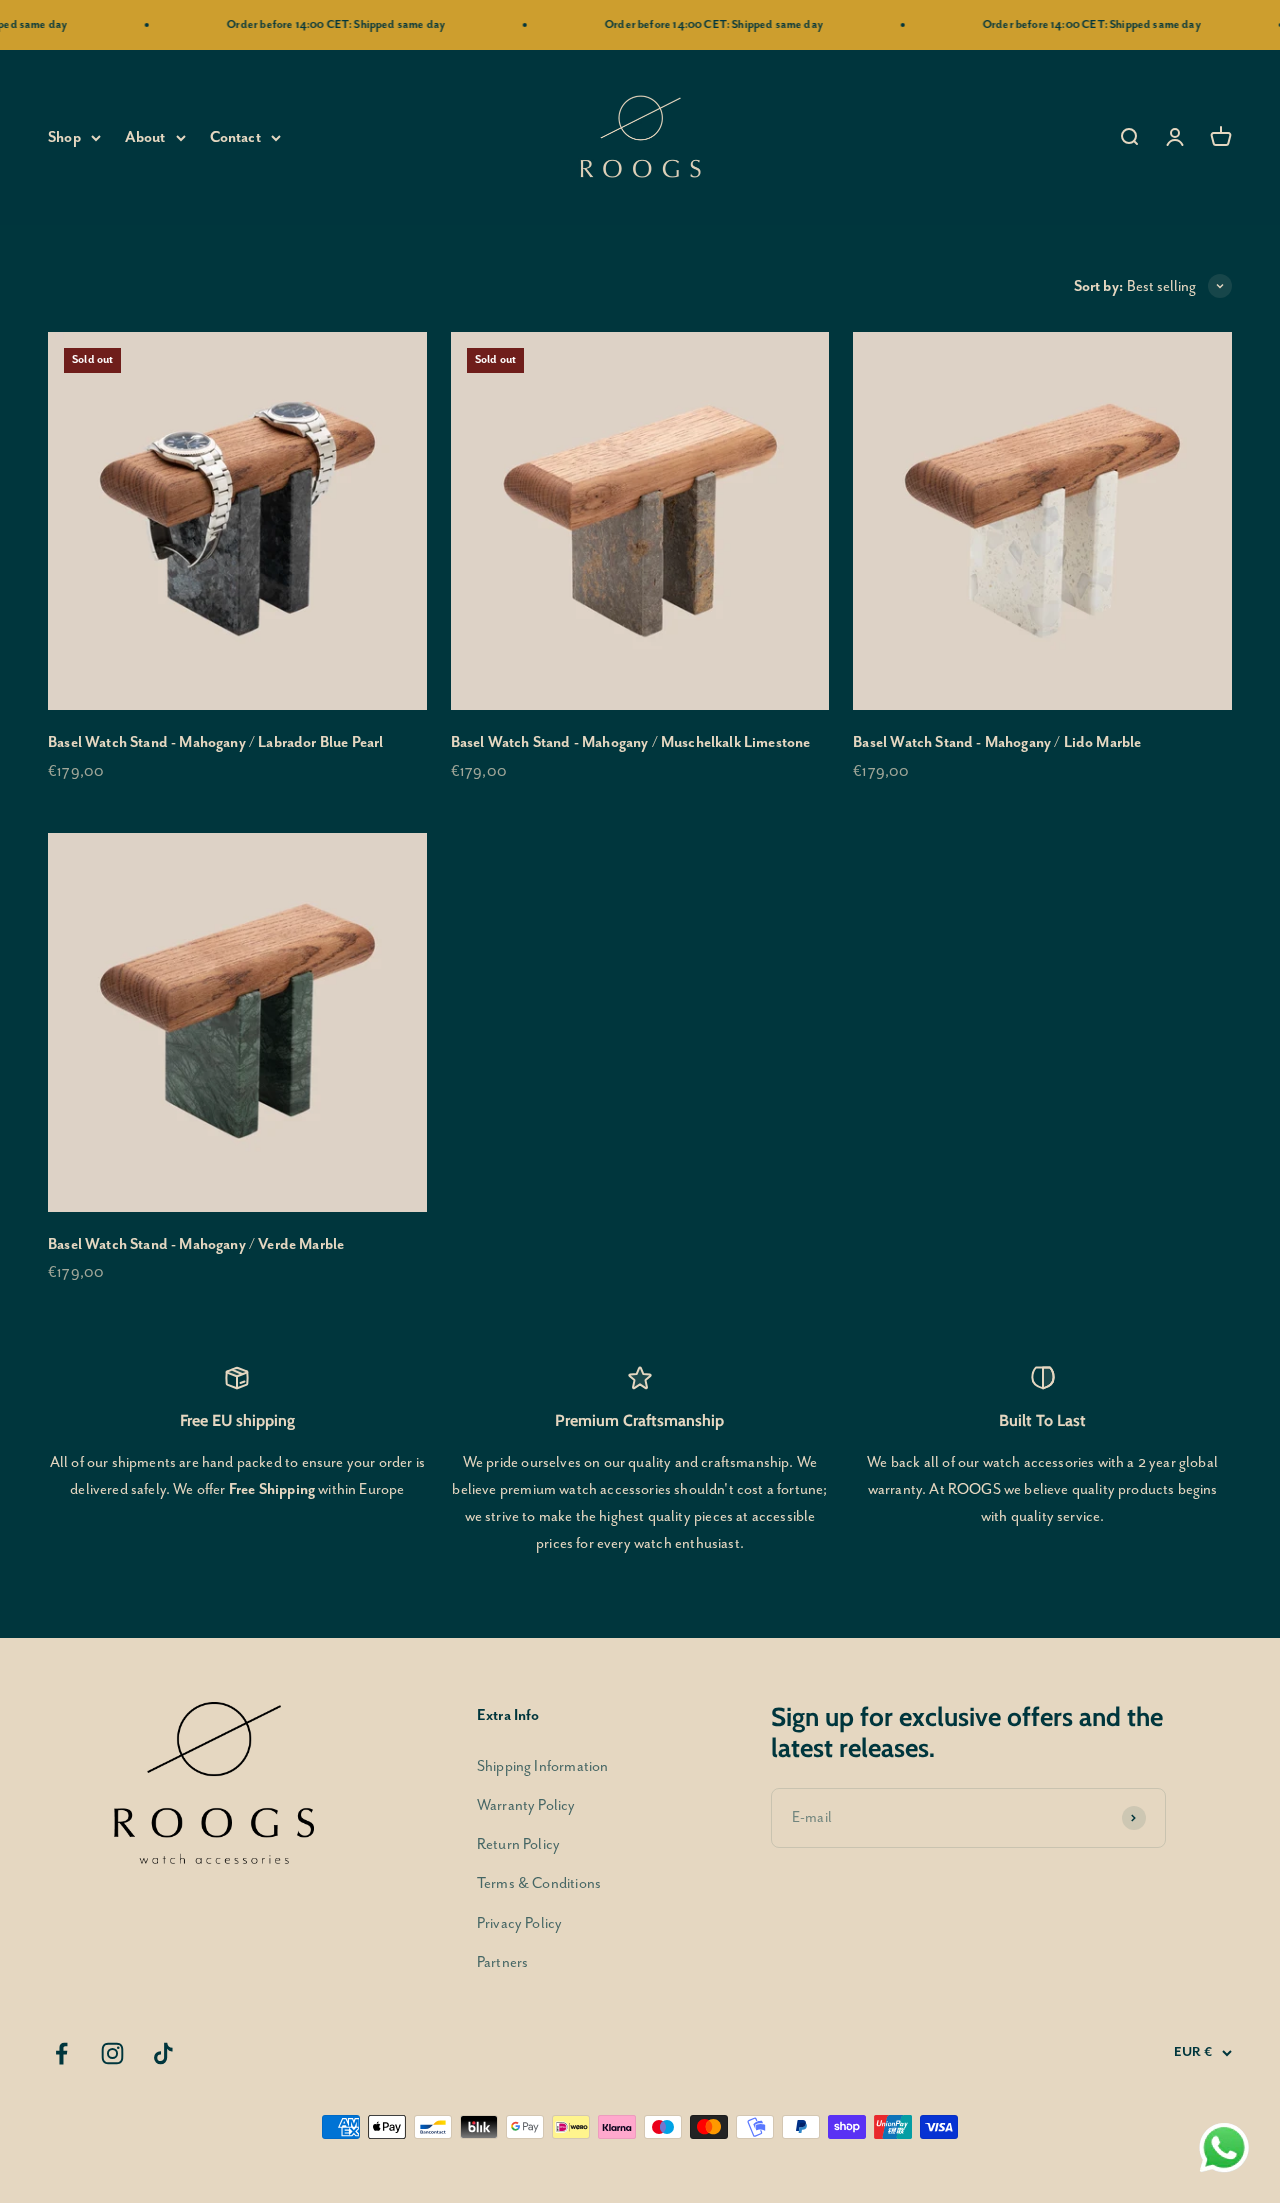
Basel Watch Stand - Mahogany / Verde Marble (196, 1244)
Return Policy (518, 1844)
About (145, 137)
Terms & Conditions (539, 1883)
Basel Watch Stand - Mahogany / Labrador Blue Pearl (216, 742)
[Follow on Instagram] (112, 2053)
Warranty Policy (526, 1805)
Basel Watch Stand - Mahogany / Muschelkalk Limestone (631, 742)
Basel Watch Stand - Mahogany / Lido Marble (997, 742)
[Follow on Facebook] (61, 2053)
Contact (235, 137)
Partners (502, 1962)
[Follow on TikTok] (163, 2053)
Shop (64, 137)
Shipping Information (542, 1766)
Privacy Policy (519, 1923)
